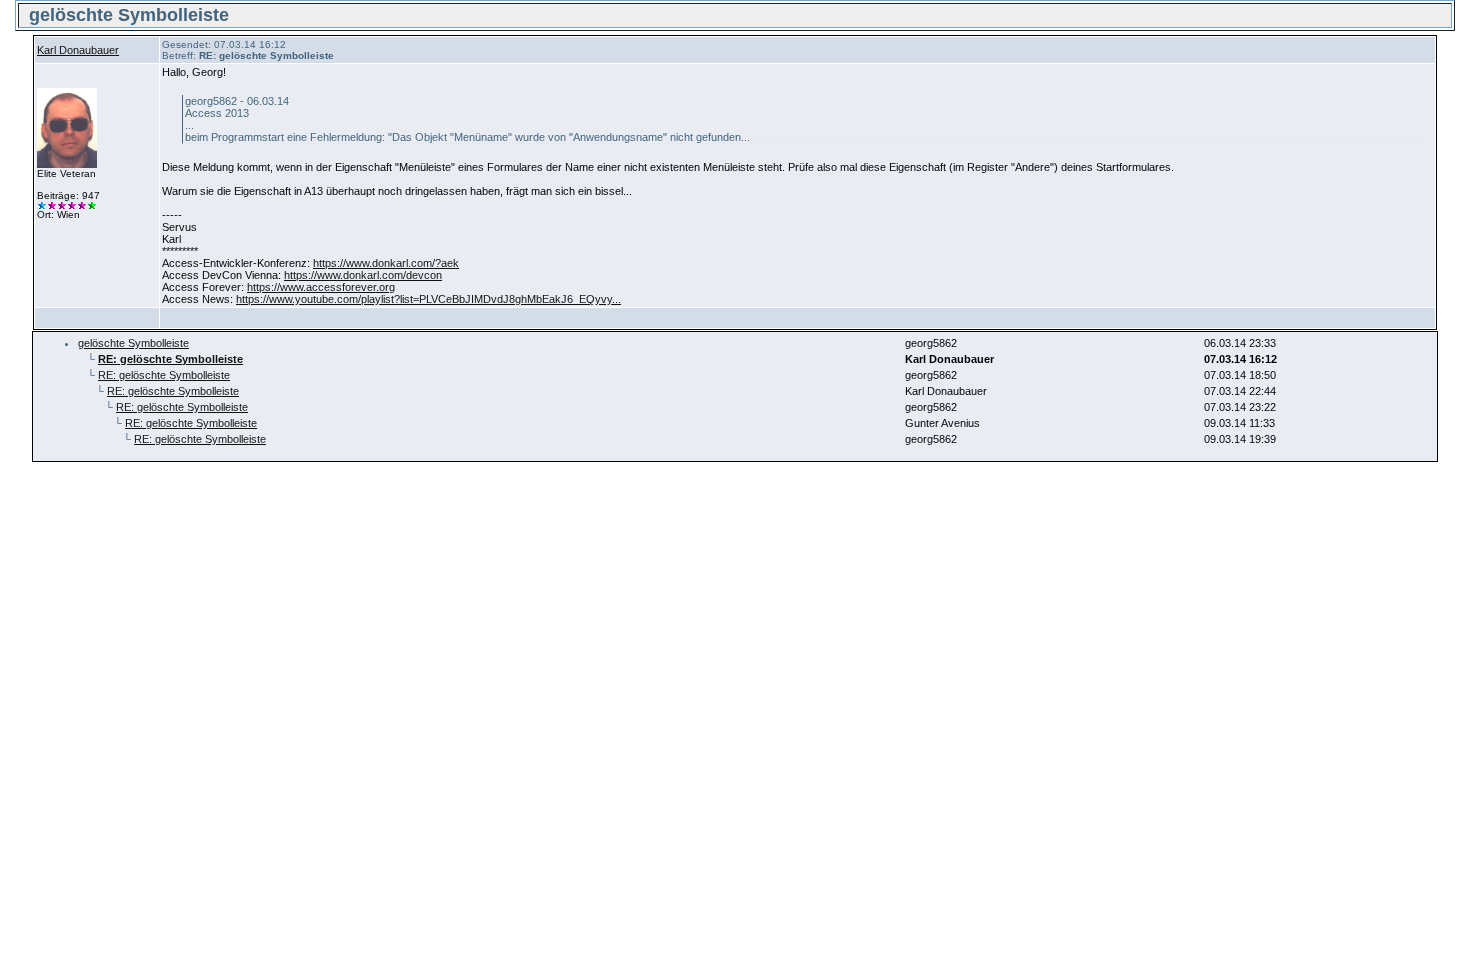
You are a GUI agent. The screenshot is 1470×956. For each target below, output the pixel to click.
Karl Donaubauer (78, 50)
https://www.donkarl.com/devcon (363, 275)
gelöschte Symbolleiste (133, 343)
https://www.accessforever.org (321, 287)
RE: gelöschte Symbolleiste (164, 375)
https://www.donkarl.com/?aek (386, 263)
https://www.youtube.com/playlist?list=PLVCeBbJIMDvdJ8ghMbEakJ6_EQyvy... (428, 299)
